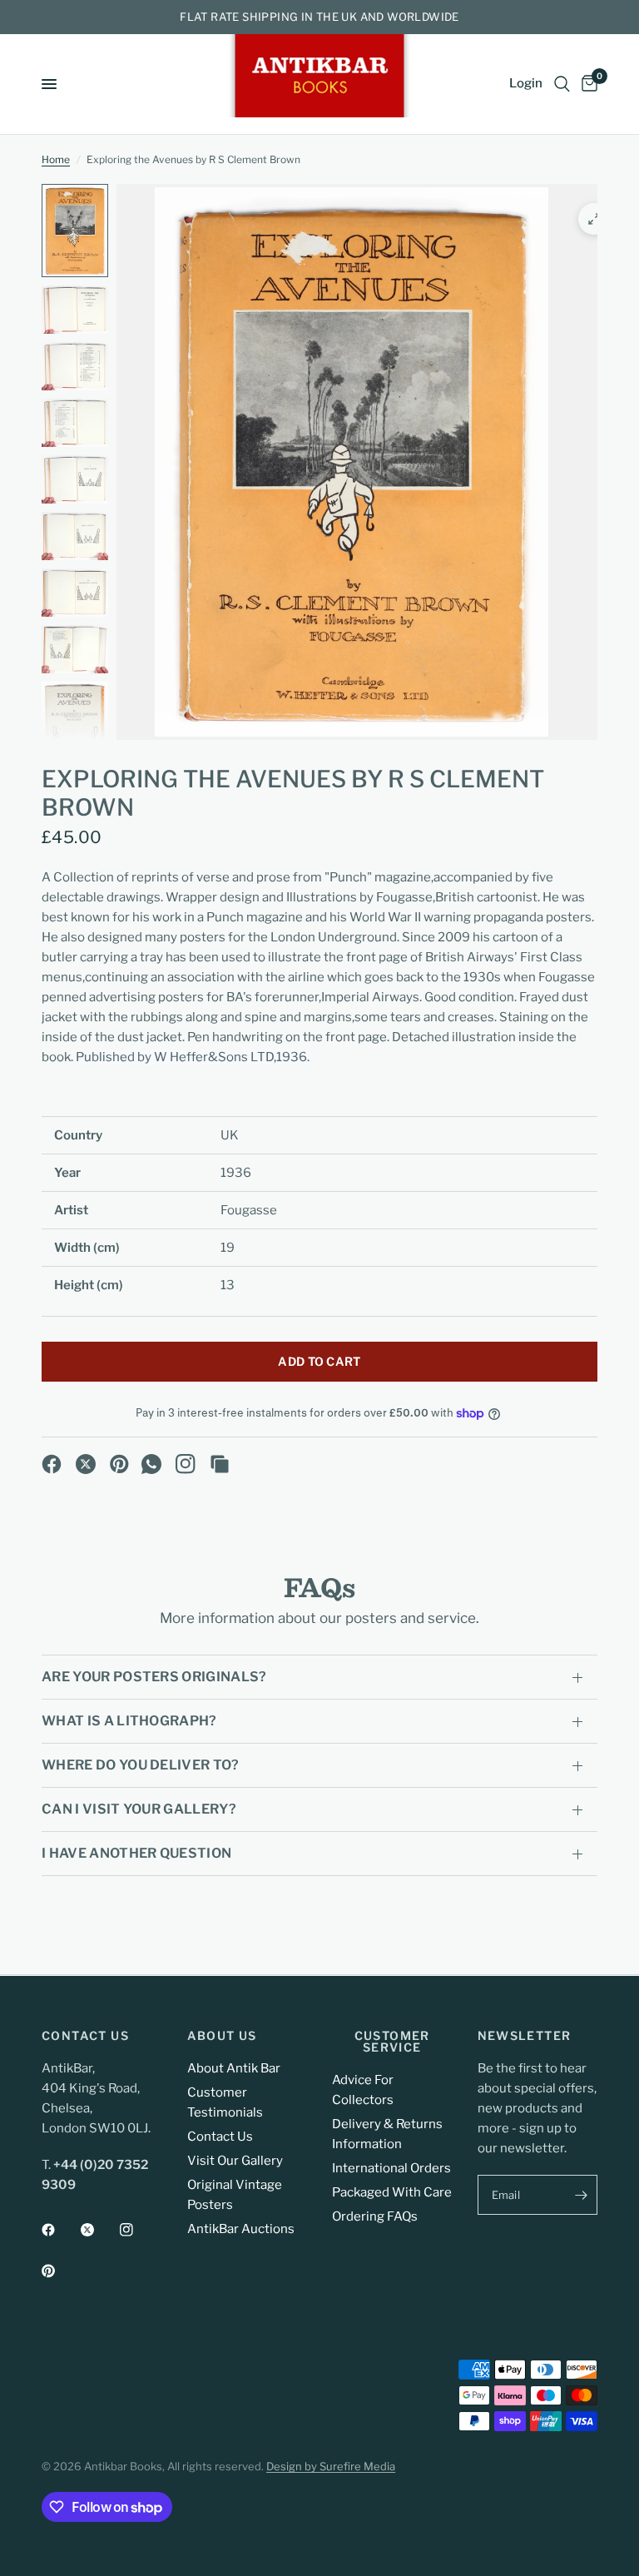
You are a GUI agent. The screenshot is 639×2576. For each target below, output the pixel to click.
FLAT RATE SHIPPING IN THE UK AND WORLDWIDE (319, 17)
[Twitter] (99, 2230)
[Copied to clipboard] (220, 1464)
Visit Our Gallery (235, 2161)
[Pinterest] (120, 1464)
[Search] (562, 84)
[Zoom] (594, 219)
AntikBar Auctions (241, 2229)
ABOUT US (222, 2036)
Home (56, 159)
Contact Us (220, 2137)
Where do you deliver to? (141, 1765)
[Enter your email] (581, 2195)
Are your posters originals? (154, 1677)
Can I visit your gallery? (139, 1809)
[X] (86, 1464)
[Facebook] (52, 1464)
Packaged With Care (392, 2192)
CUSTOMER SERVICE (392, 2042)
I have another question (136, 1853)
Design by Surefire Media (331, 2466)
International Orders (391, 2168)
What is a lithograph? (129, 1721)
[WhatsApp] (151, 1464)
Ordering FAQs (375, 2216)
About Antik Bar (234, 2068)
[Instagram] (186, 1464)
